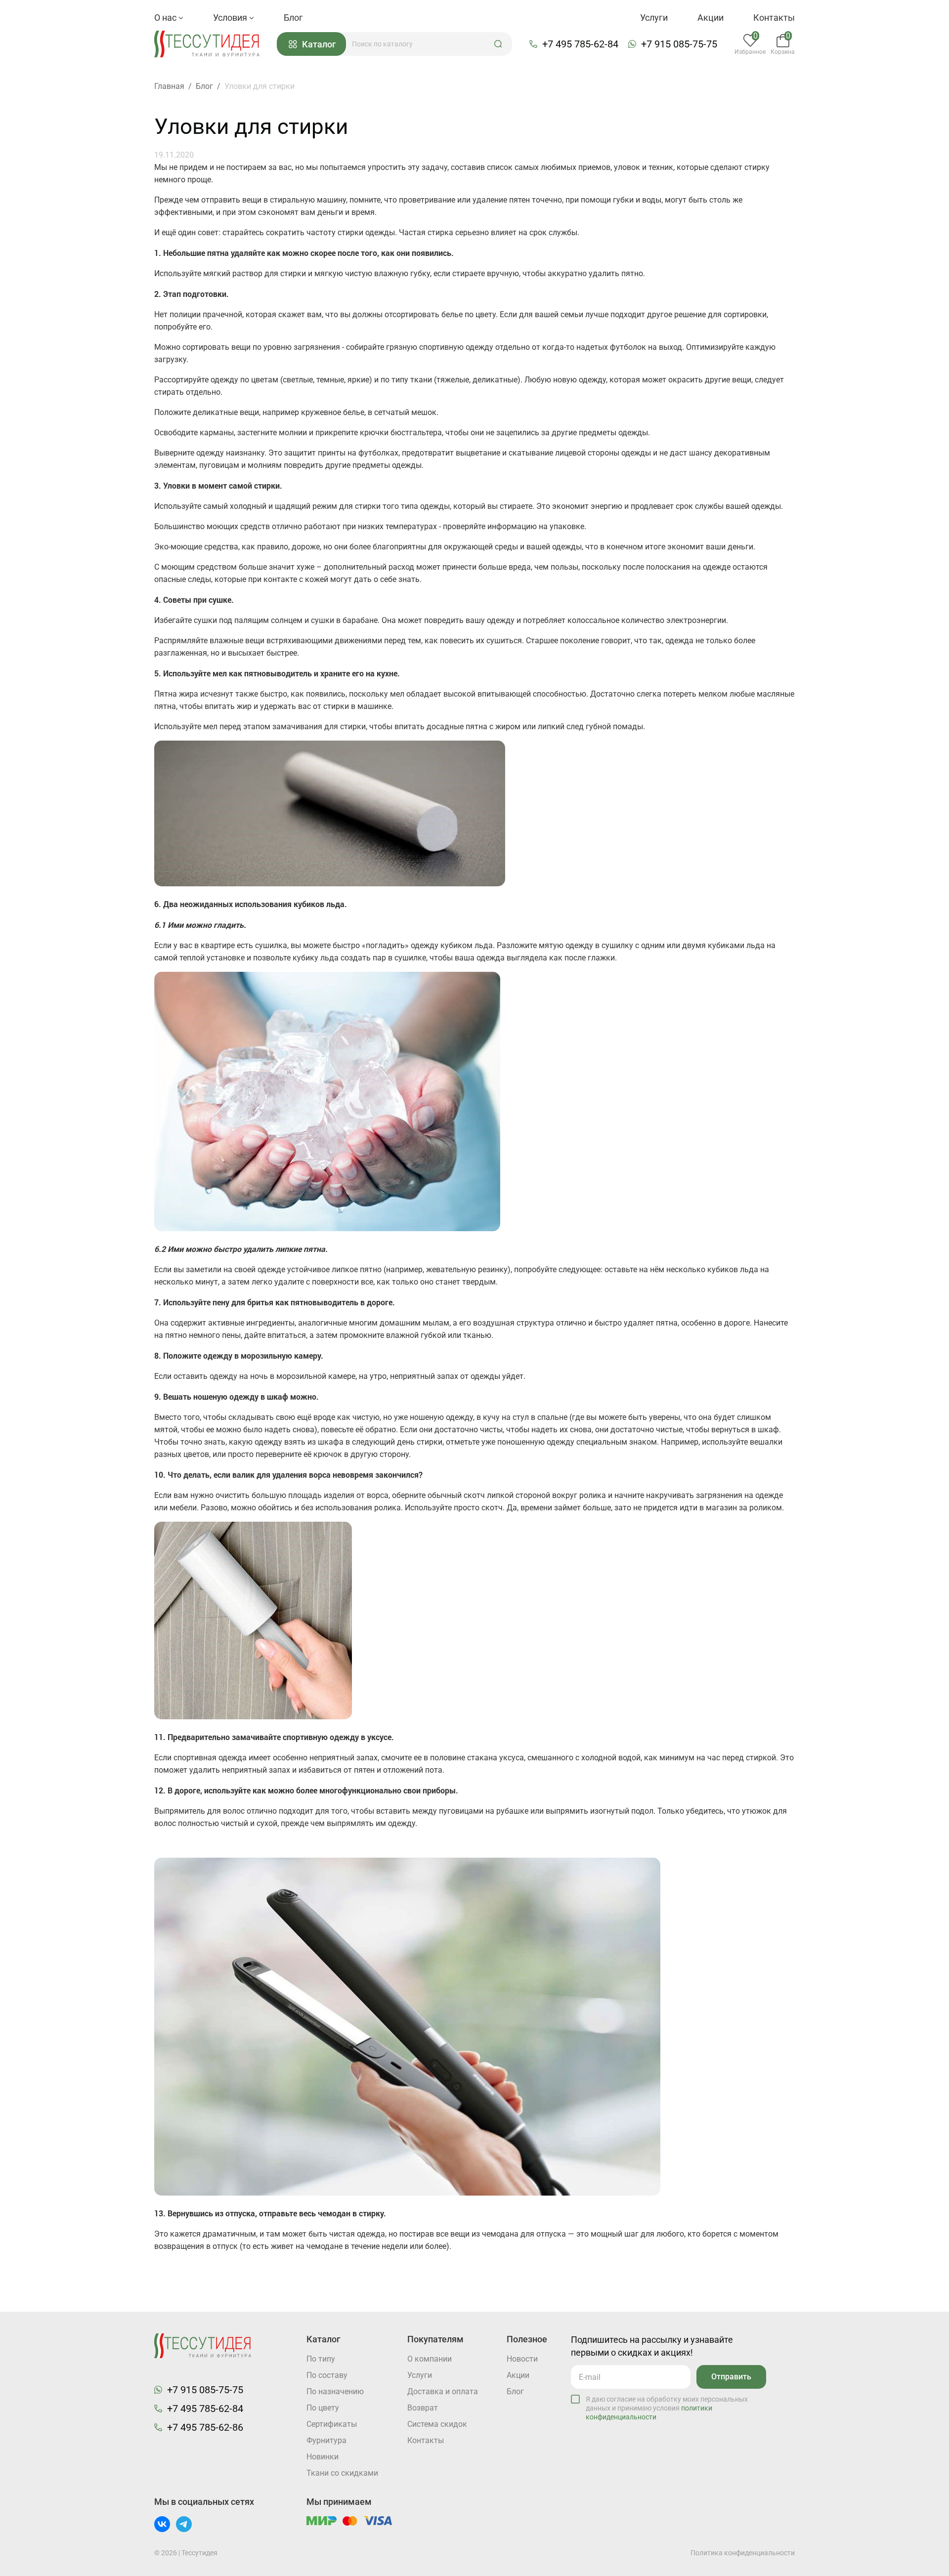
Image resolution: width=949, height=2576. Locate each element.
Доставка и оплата (443, 2391)
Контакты (774, 18)
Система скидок (437, 2424)
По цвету (323, 2408)
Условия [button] (231, 18)
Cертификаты (332, 2424)
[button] (498, 44)
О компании (430, 2359)
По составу (327, 2375)
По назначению (335, 2391)
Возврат (423, 2408)
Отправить (731, 2377)
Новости (522, 2359)
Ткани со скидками (342, 2473)
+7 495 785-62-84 (580, 44)
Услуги (654, 18)
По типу (321, 2359)
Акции (711, 18)
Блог (293, 18)
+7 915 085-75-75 (679, 44)
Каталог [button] (319, 44)
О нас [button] (166, 18)
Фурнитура (326, 2440)
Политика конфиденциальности (743, 2553)
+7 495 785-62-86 (205, 2427)
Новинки (323, 2457)
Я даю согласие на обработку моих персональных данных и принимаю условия (667, 2408)
